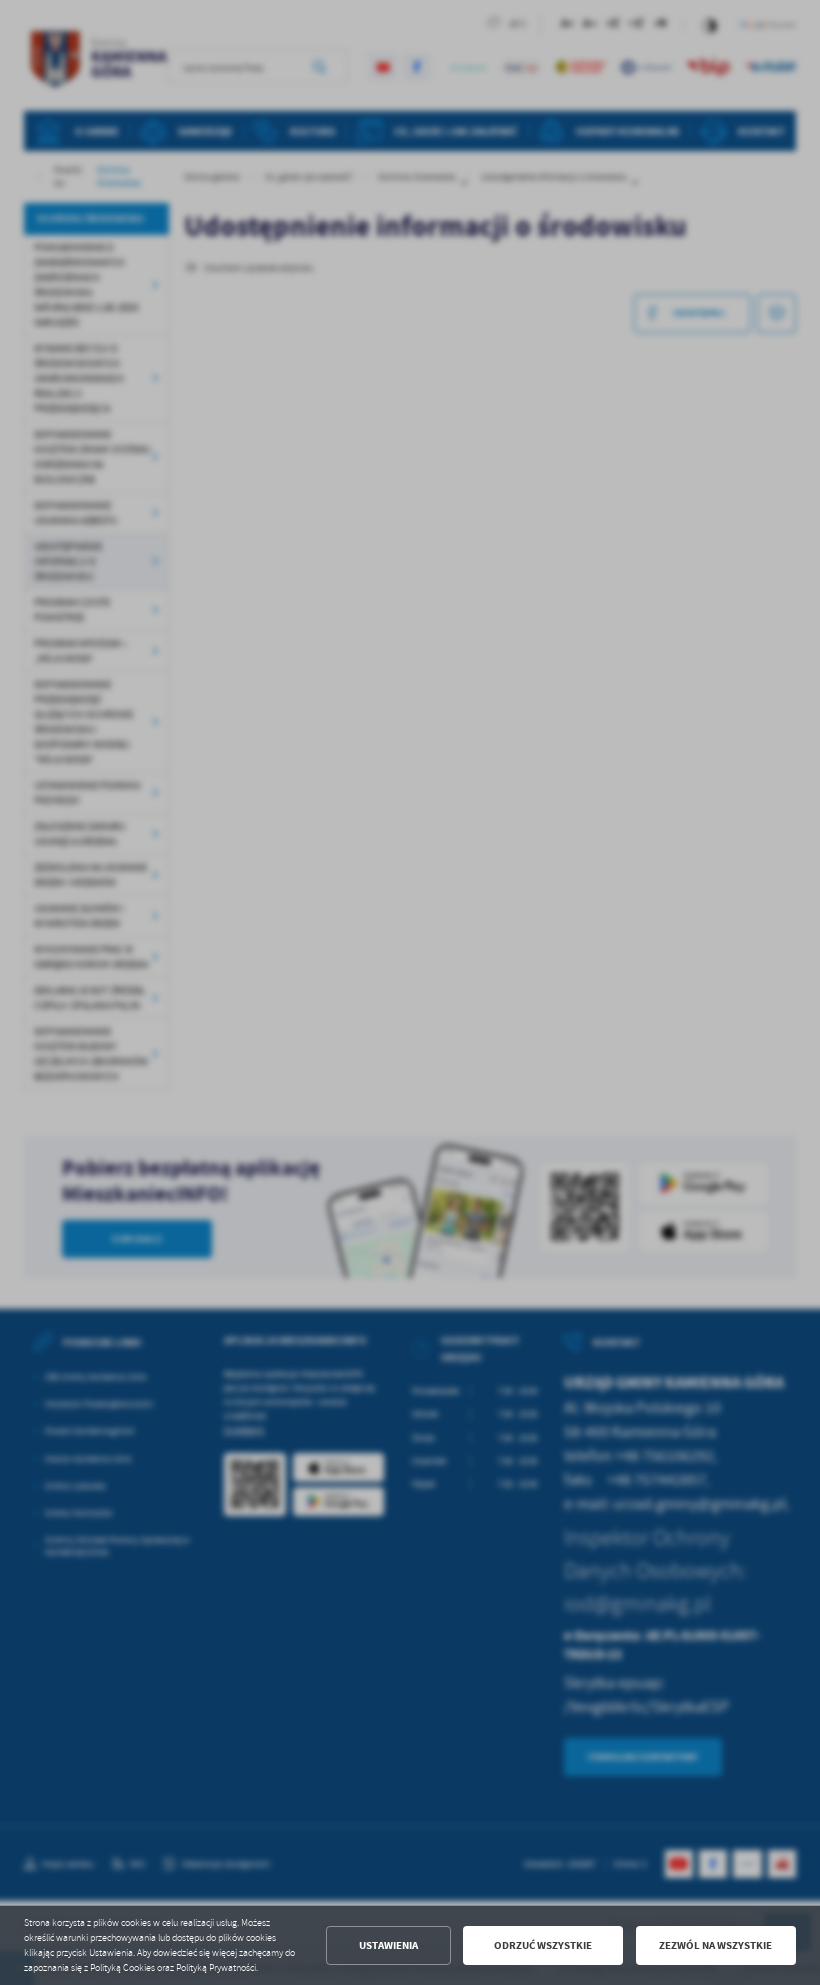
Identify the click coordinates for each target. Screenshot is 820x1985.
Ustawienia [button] (388, 1945)
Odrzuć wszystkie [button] (543, 1945)
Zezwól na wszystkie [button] (715, 1945)
